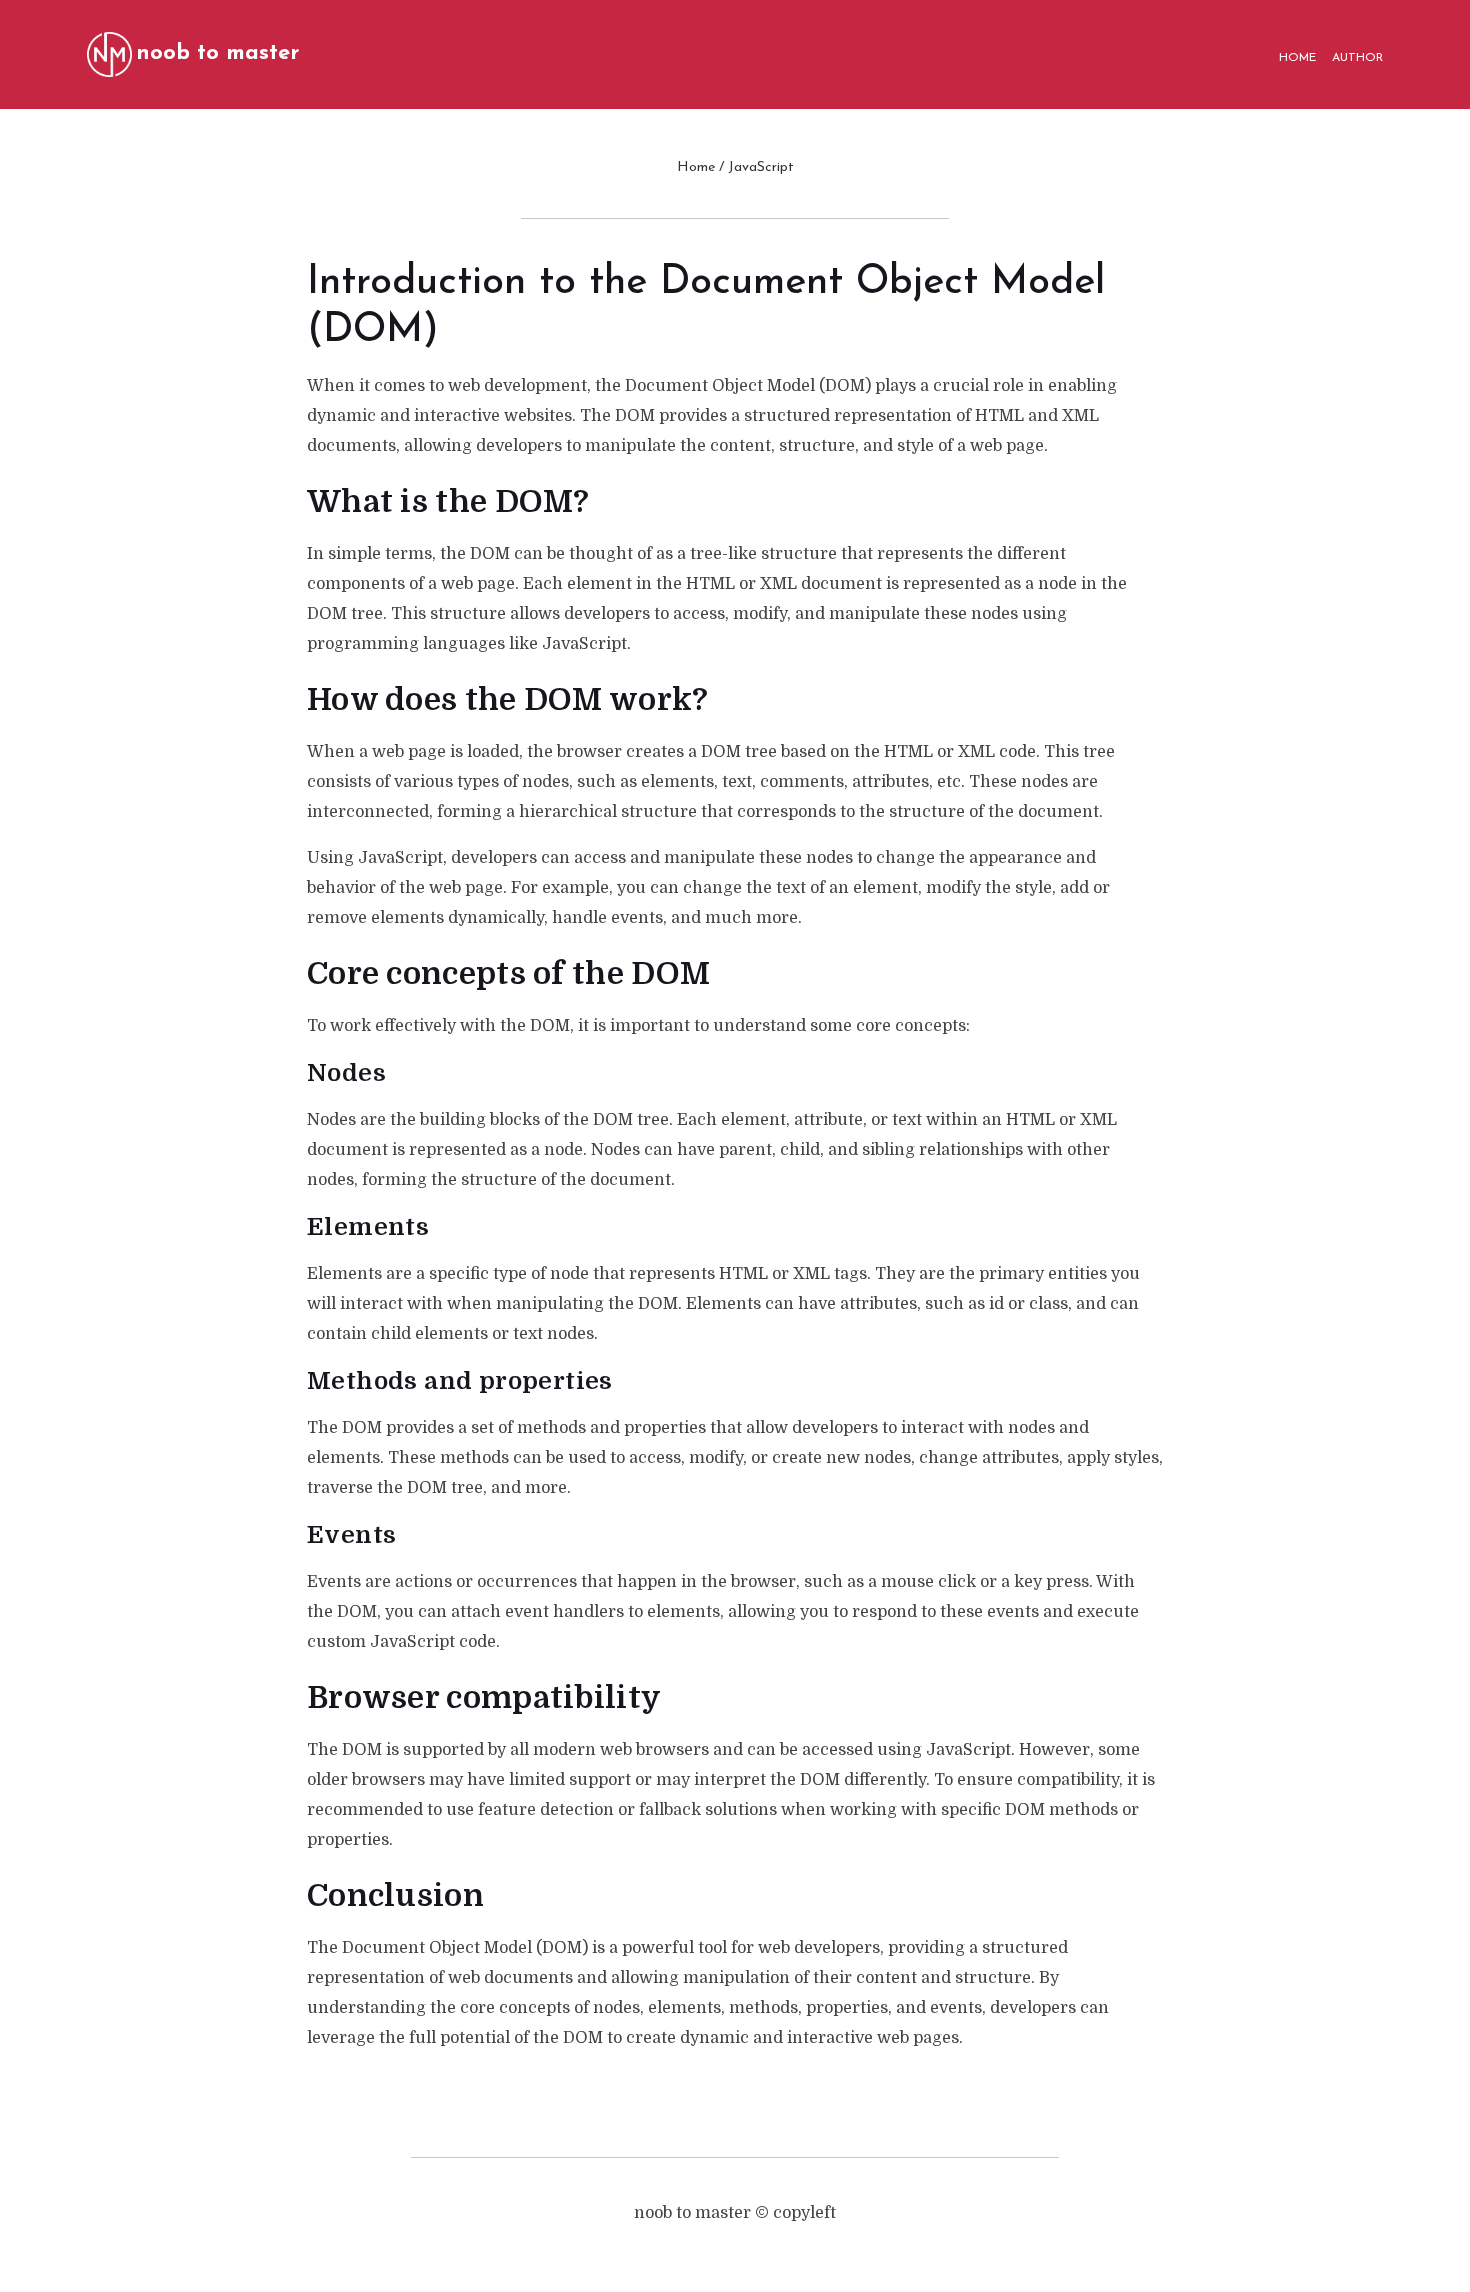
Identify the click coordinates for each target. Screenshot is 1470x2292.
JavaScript (761, 167)
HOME (1297, 58)
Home (696, 167)
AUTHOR (1357, 58)
